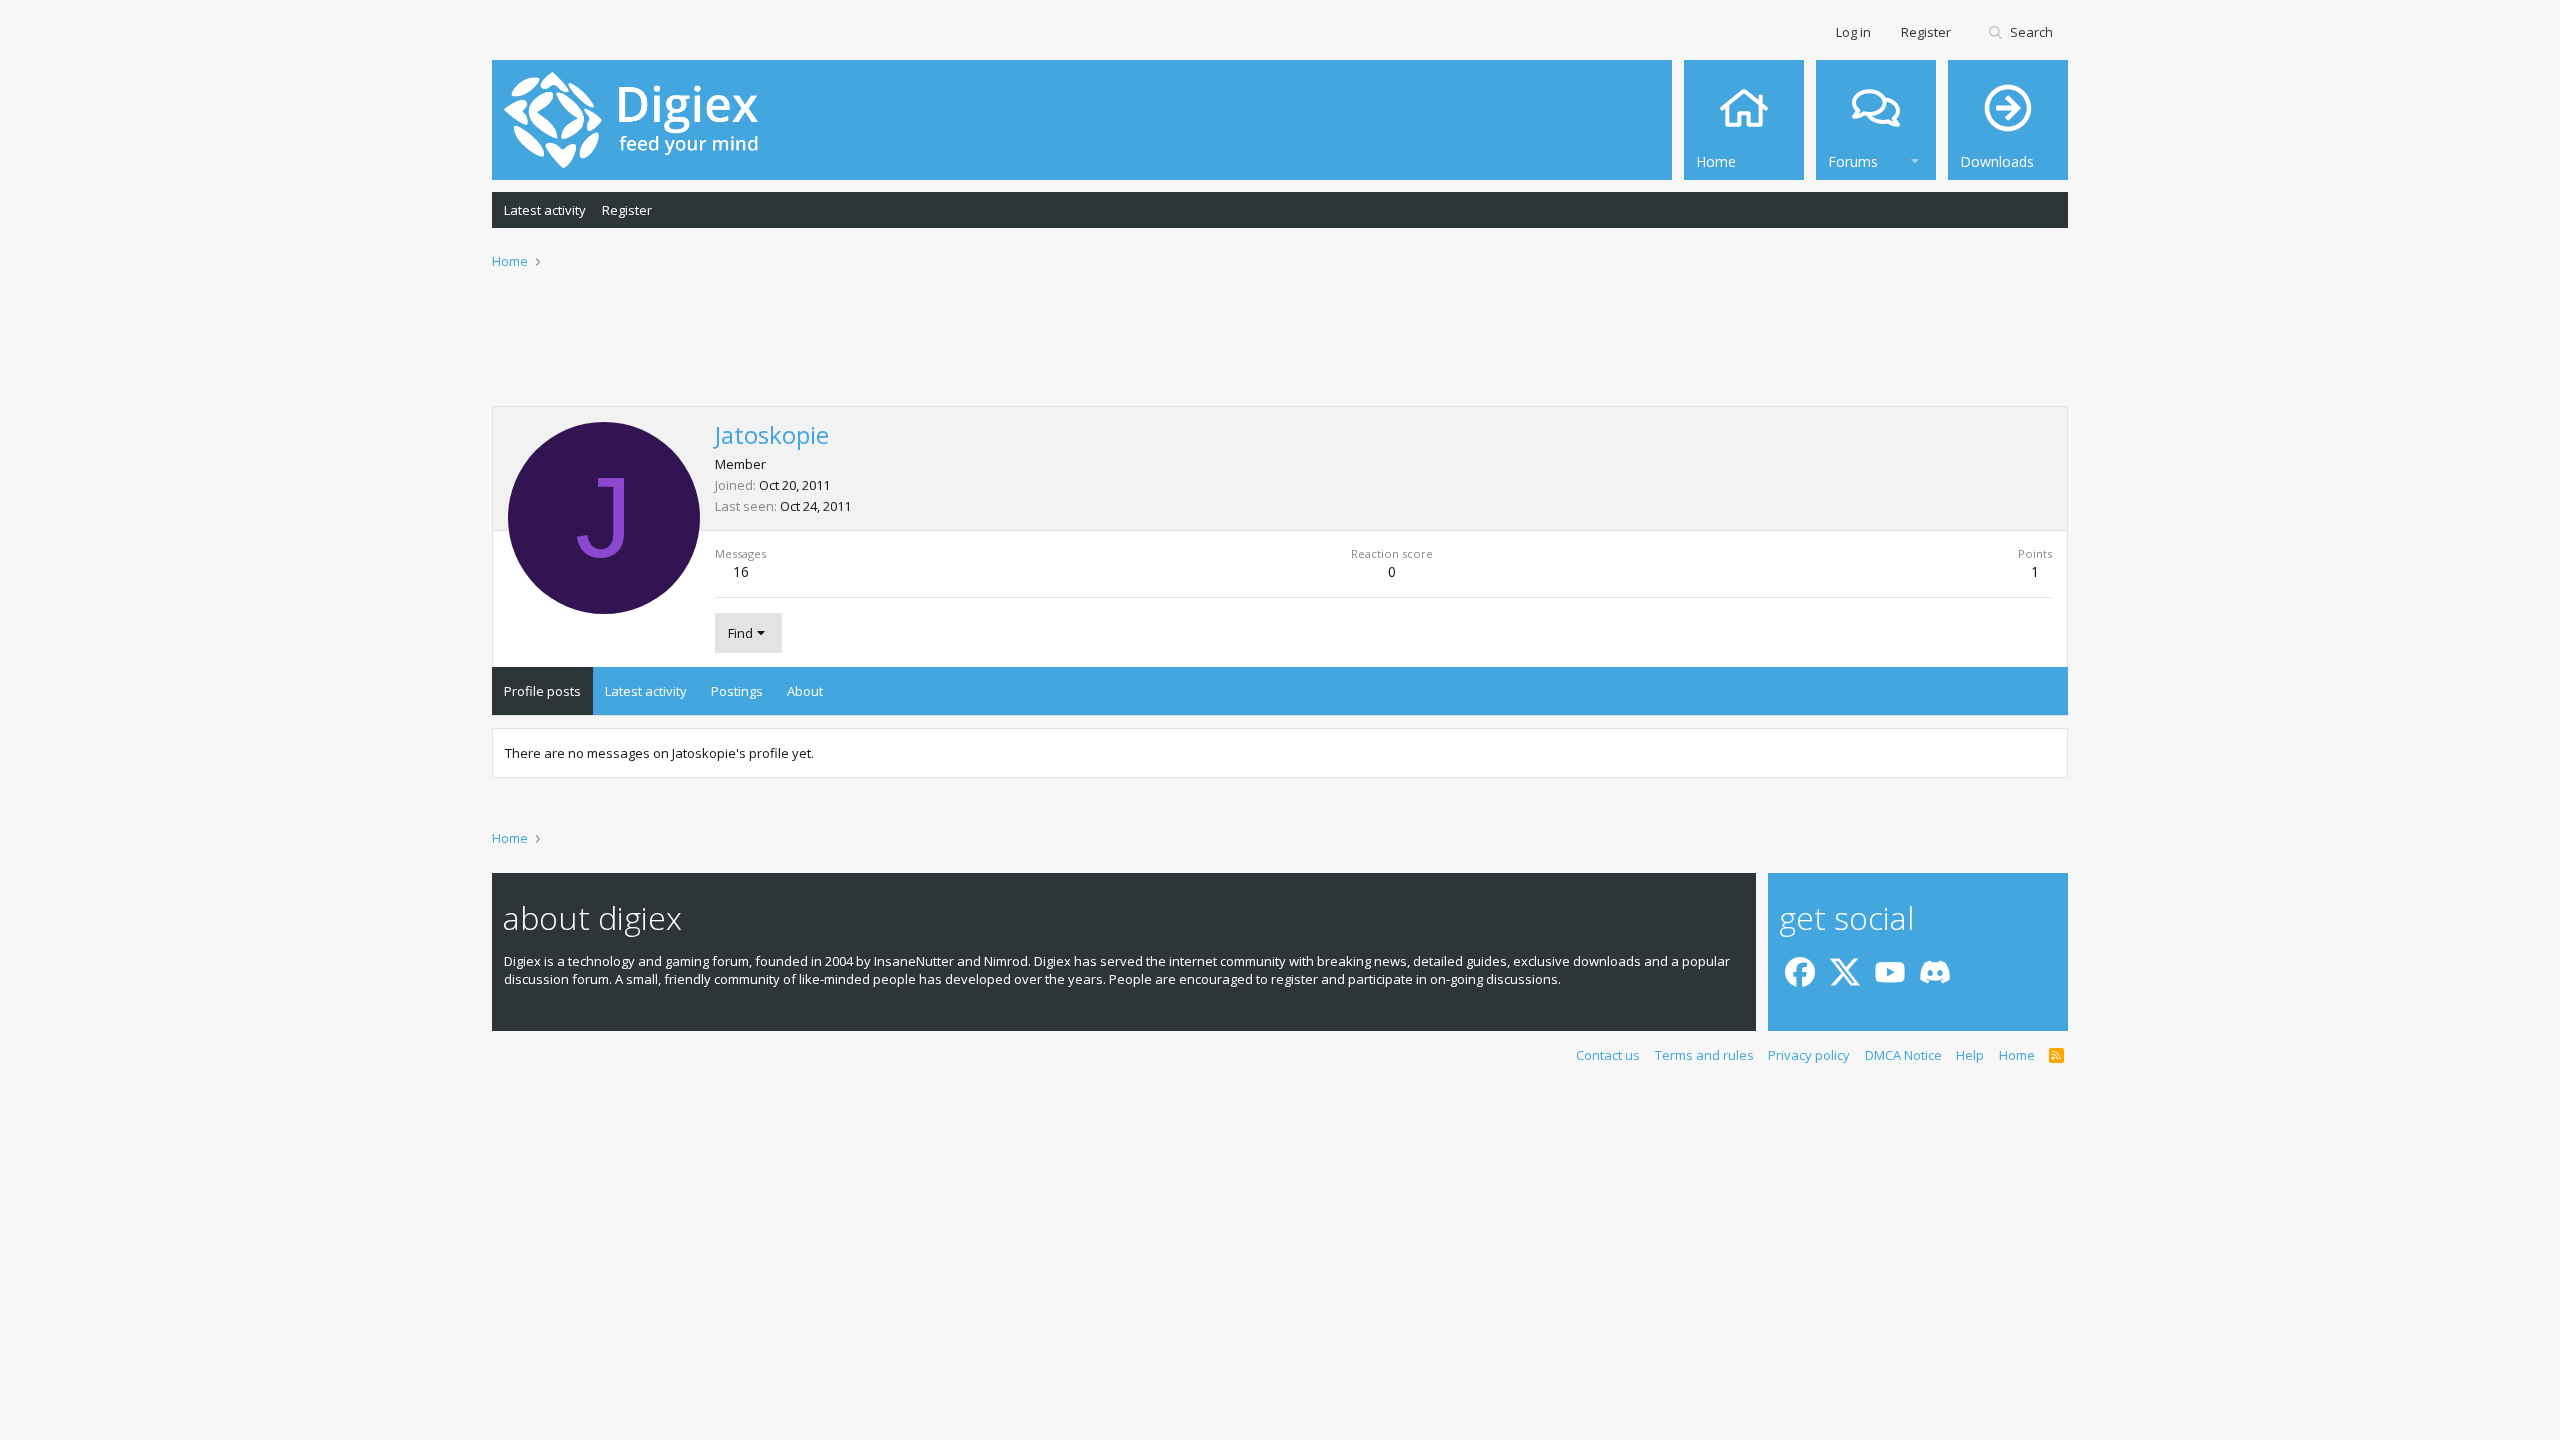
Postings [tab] (737, 691)
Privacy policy (1809, 1055)
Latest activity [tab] (646, 691)
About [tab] (805, 691)
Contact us (1608, 1055)
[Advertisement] (1280, 351)
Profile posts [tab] (542, 691)
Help (1970, 1055)
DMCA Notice (1903, 1055)
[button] (1915, 158)
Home (2017, 1055)
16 (741, 571)
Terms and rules (1704, 1055)
